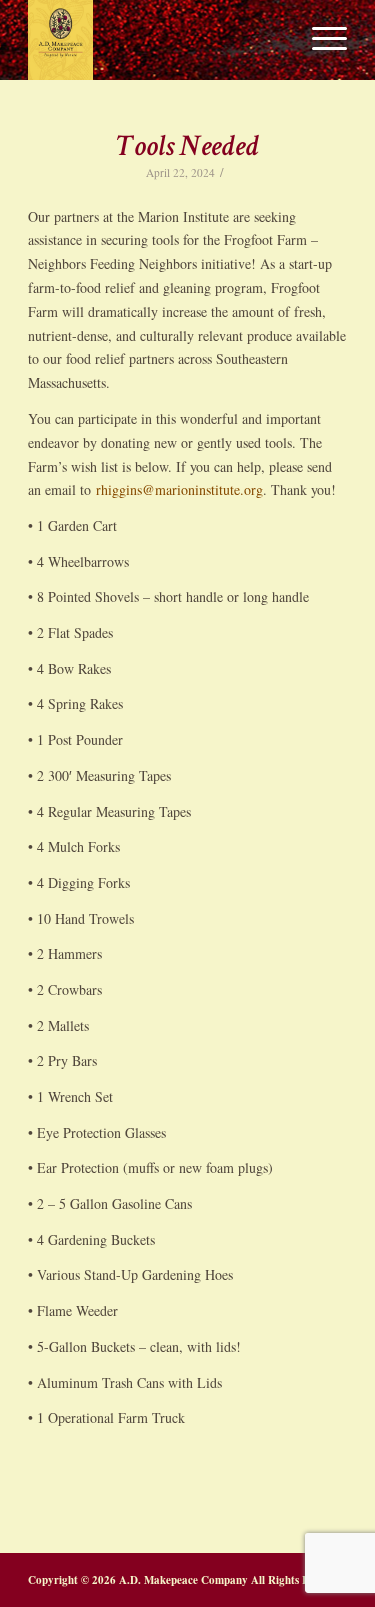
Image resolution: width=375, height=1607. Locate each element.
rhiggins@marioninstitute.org (179, 489)
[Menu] (319, 40)
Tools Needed (188, 149)
